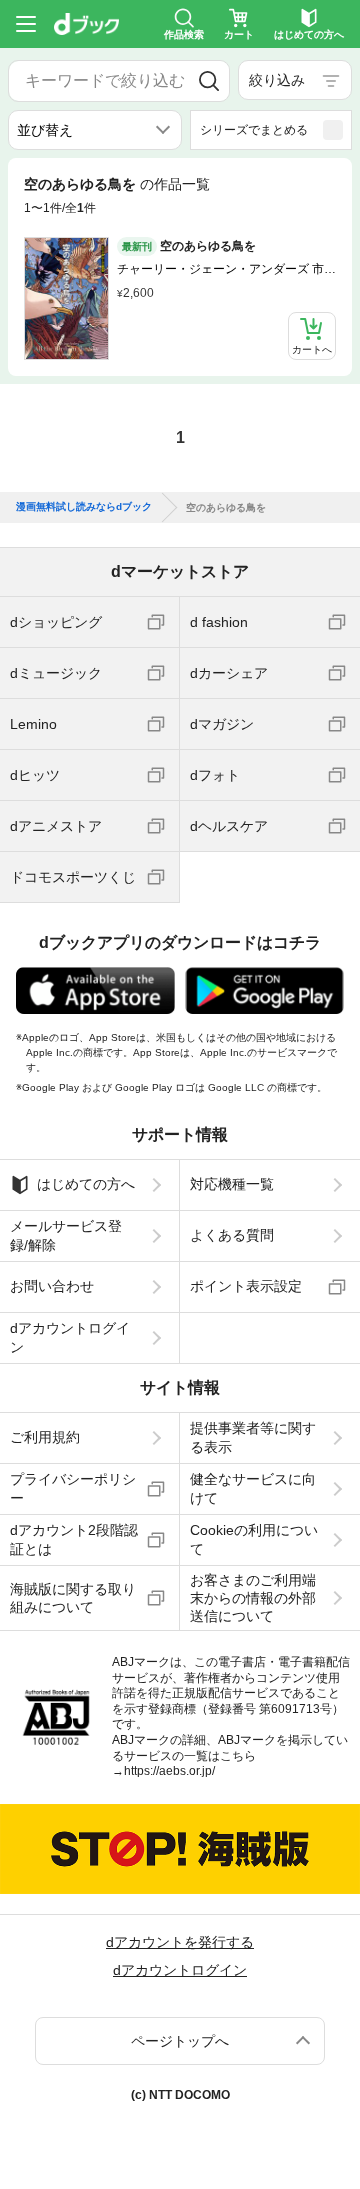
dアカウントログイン (70, 1337)
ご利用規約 (45, 1437)
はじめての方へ (86, 1184)
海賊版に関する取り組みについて (73, 1598)
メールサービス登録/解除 (66, 1235)
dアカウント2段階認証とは (74, 1539)
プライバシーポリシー (73, 1488)
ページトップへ (180, 2041)
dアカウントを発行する (180, 1942)
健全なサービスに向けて (253, 1488)
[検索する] (209, 81)
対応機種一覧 (232, 1184)
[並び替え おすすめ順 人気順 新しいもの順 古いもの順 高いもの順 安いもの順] (95, 130)
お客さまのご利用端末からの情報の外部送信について (253, 1598)
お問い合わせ (52, 1286)
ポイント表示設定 (246, 1286)
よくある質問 (232, 1235)
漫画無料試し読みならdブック (84, 507)
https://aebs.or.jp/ (169, 1771)
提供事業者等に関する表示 (253, 1437)
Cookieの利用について (254, 1539)
